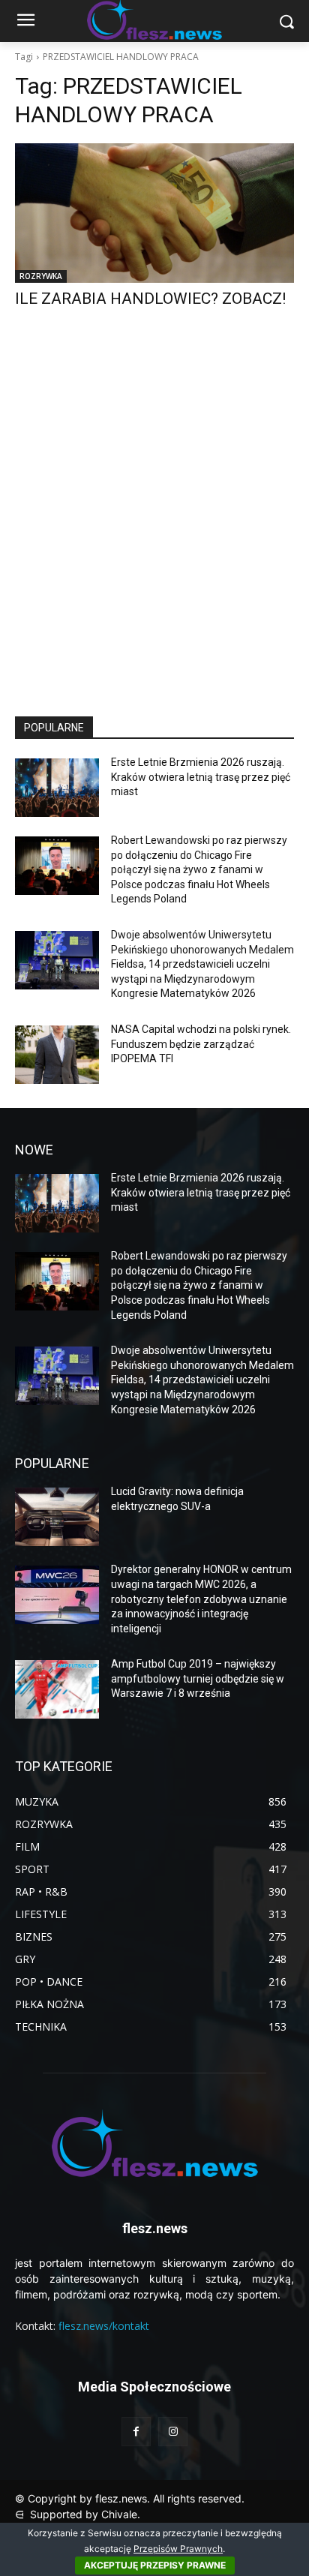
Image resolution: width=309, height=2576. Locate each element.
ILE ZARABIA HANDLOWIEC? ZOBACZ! (150, 299)
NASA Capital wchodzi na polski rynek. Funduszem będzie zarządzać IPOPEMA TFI (201, 1044)
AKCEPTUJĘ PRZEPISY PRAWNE (155, 2565)
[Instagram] (173, 2432)
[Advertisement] (154, 526)
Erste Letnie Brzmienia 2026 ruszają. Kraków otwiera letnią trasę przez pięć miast (201, 777)
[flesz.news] (154, 2143)
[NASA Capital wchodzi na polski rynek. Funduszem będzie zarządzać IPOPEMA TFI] (57, 1055)
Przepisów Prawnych (178, 2549)
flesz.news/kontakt (104, 2326)
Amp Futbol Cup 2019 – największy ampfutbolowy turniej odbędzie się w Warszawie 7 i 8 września (198, 1678)
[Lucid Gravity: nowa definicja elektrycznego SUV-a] (57, 1517)
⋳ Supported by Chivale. (78, 2514)
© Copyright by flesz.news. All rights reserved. (130, 2498)
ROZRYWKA (41, 276)
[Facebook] (136, 2432)
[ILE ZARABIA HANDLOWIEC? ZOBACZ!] (154, 213)
